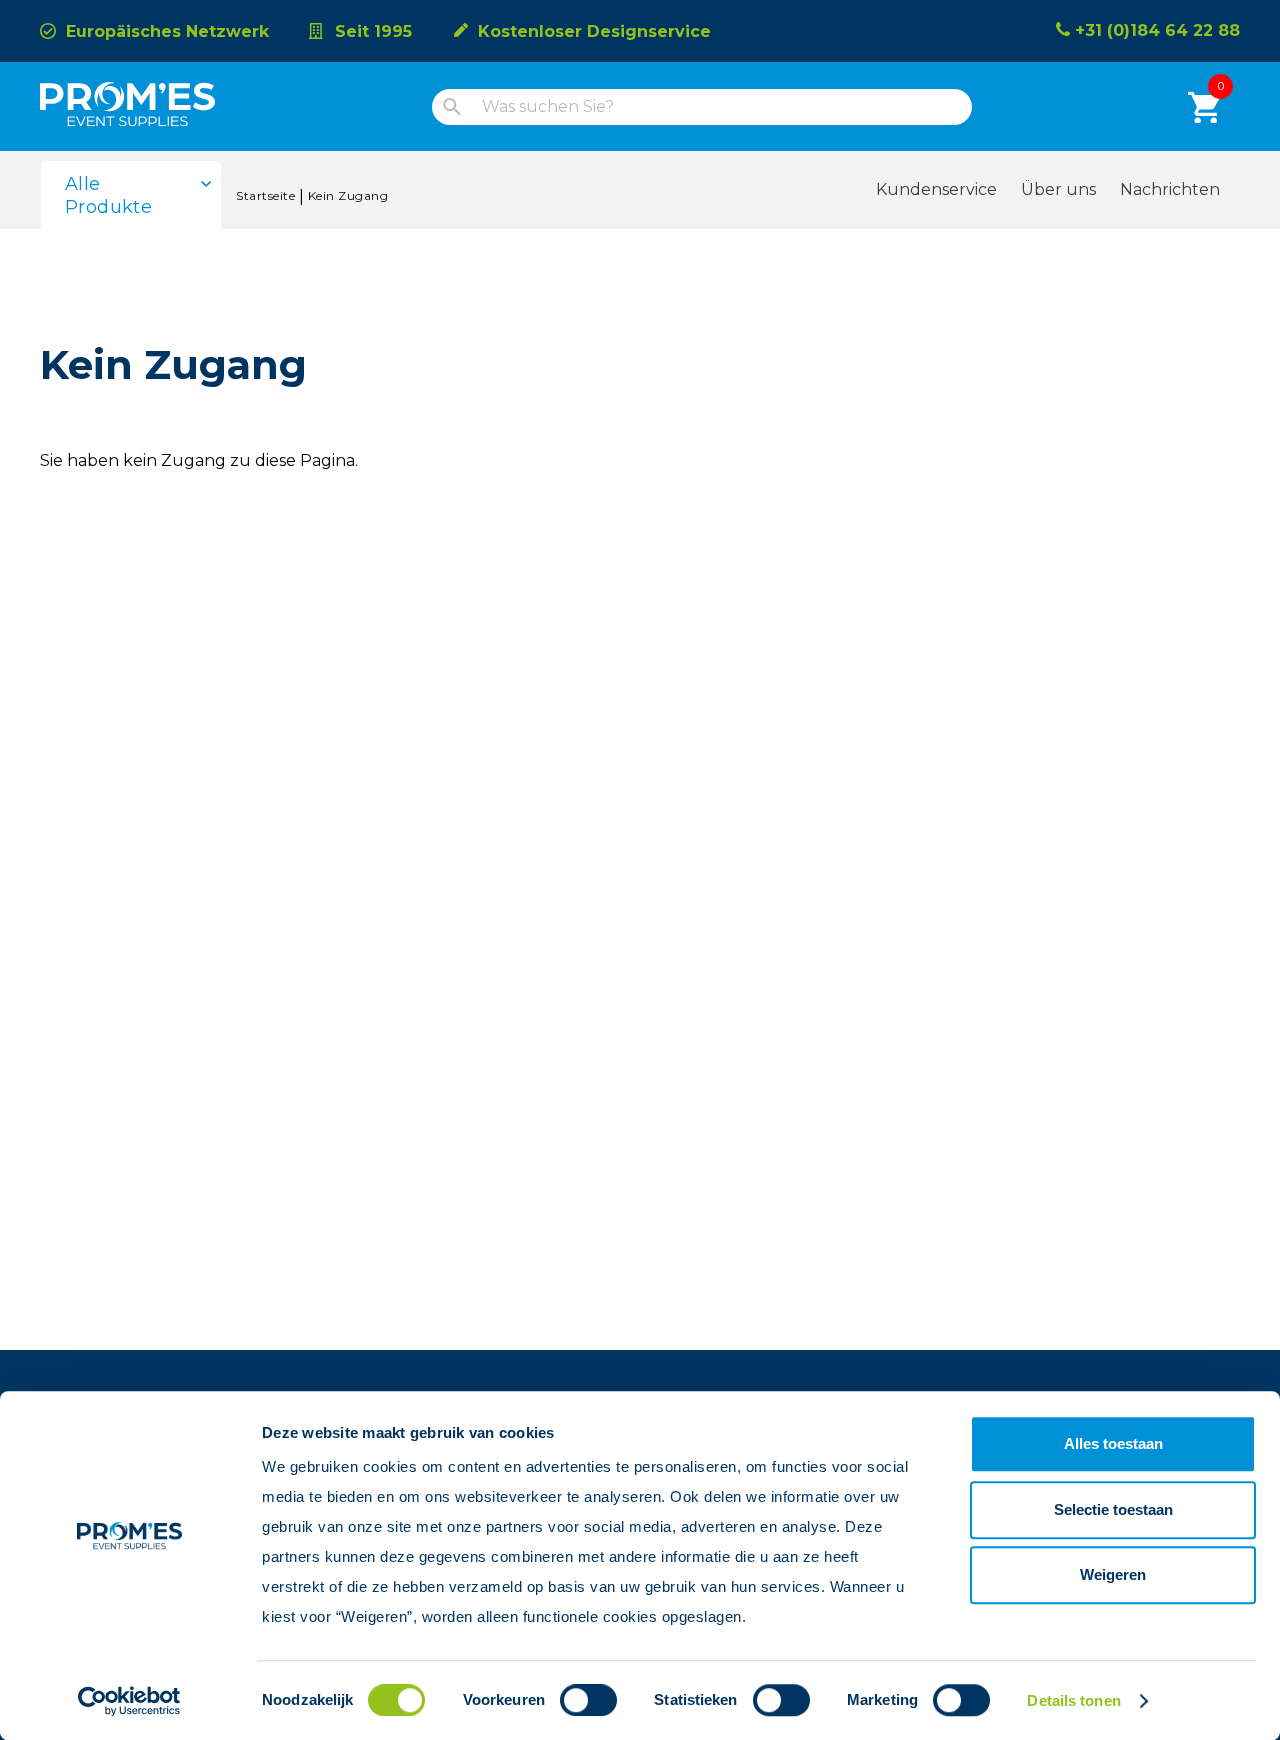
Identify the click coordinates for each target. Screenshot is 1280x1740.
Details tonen (1073, 1700)
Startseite (265, 195)
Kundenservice (936, 189)
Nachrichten (1170, 189)
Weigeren (1113, 1574)
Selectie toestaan (1113, 1509)
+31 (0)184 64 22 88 (1157, 30)
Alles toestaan (1113, 1443)
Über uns (1058, 189)
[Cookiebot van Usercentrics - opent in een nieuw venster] (129, 1701)
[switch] (571, 1700)
